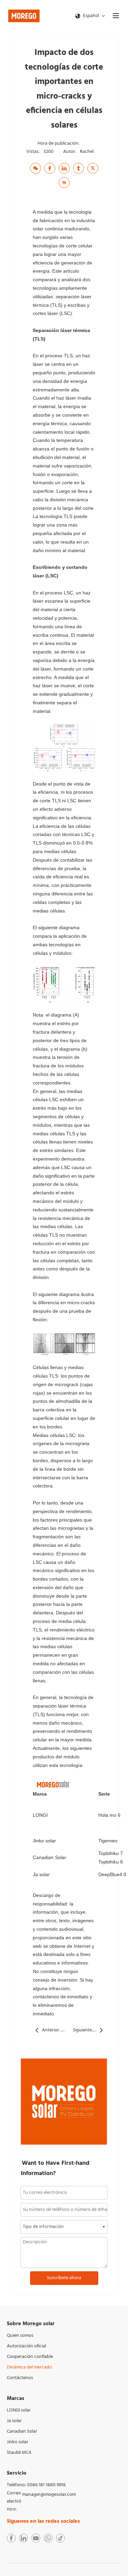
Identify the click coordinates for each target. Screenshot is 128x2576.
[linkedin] (24, 2538)
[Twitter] (93, 168)
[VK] (64, 183)
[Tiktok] (60, 2538)
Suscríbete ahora (64, 2278)
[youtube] (36, 2538)
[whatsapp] (48, 2538)
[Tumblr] (79, 168)
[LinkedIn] (64, 168)
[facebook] (11, 2538)
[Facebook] (50, 168)
